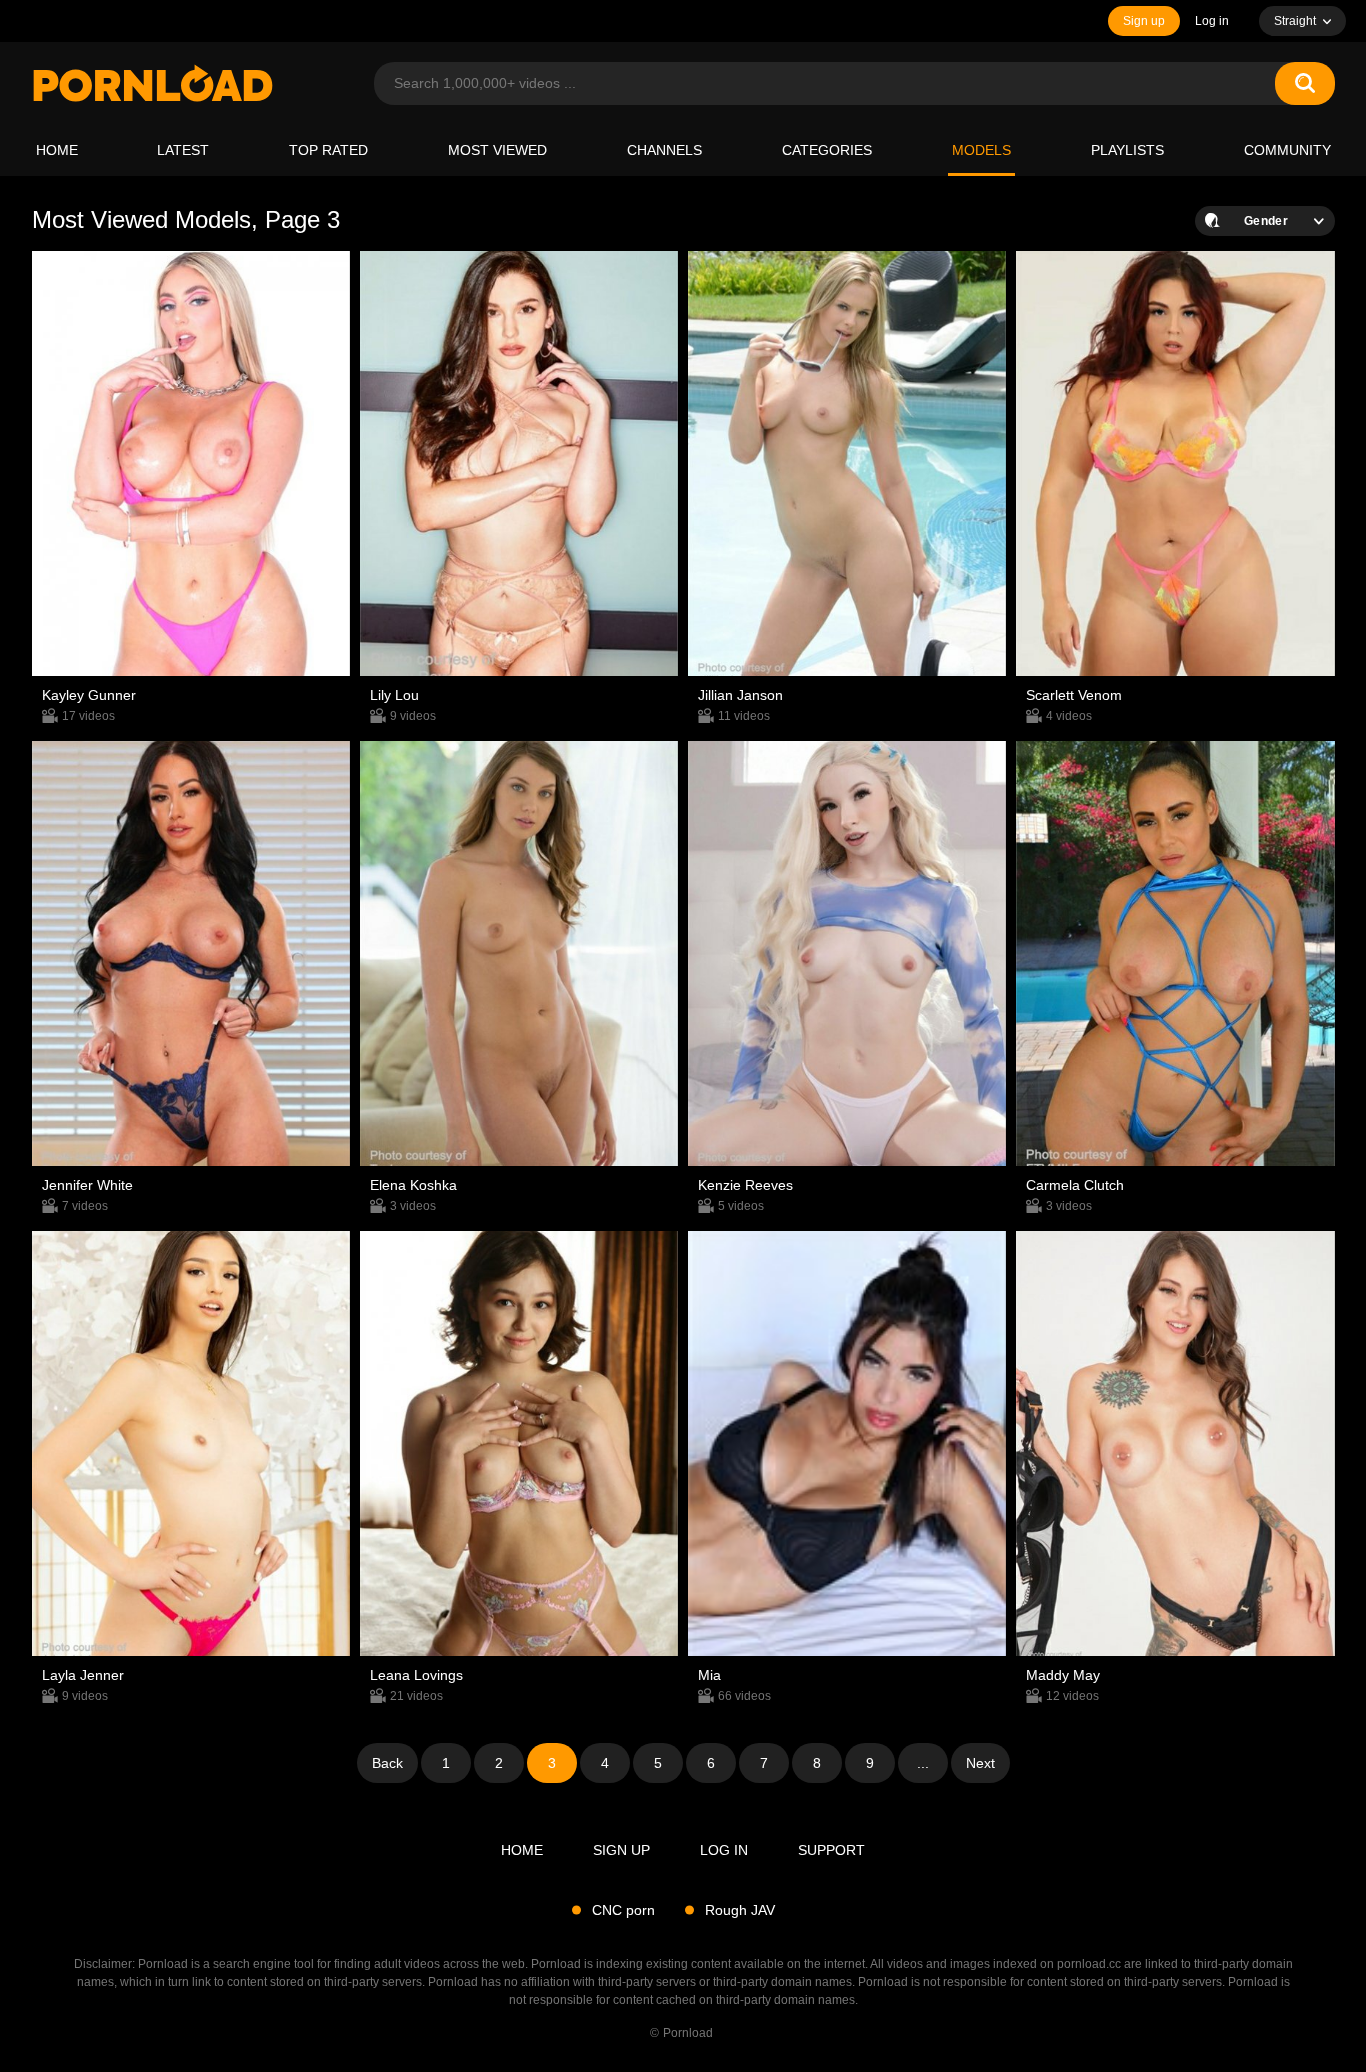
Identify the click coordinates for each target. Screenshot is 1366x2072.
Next (980, 1763)
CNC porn (623, 1910)
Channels (664, 150)
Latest (183, 150)
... (923, 1763)
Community (1287, 150)
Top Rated (328, 150)
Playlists (1127, 150)
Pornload (688, 2033)
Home (57, 150)
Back (387, 1763)
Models (981, 150)
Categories (827, 150)
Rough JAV (740, 1910)
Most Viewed (497, 150)
